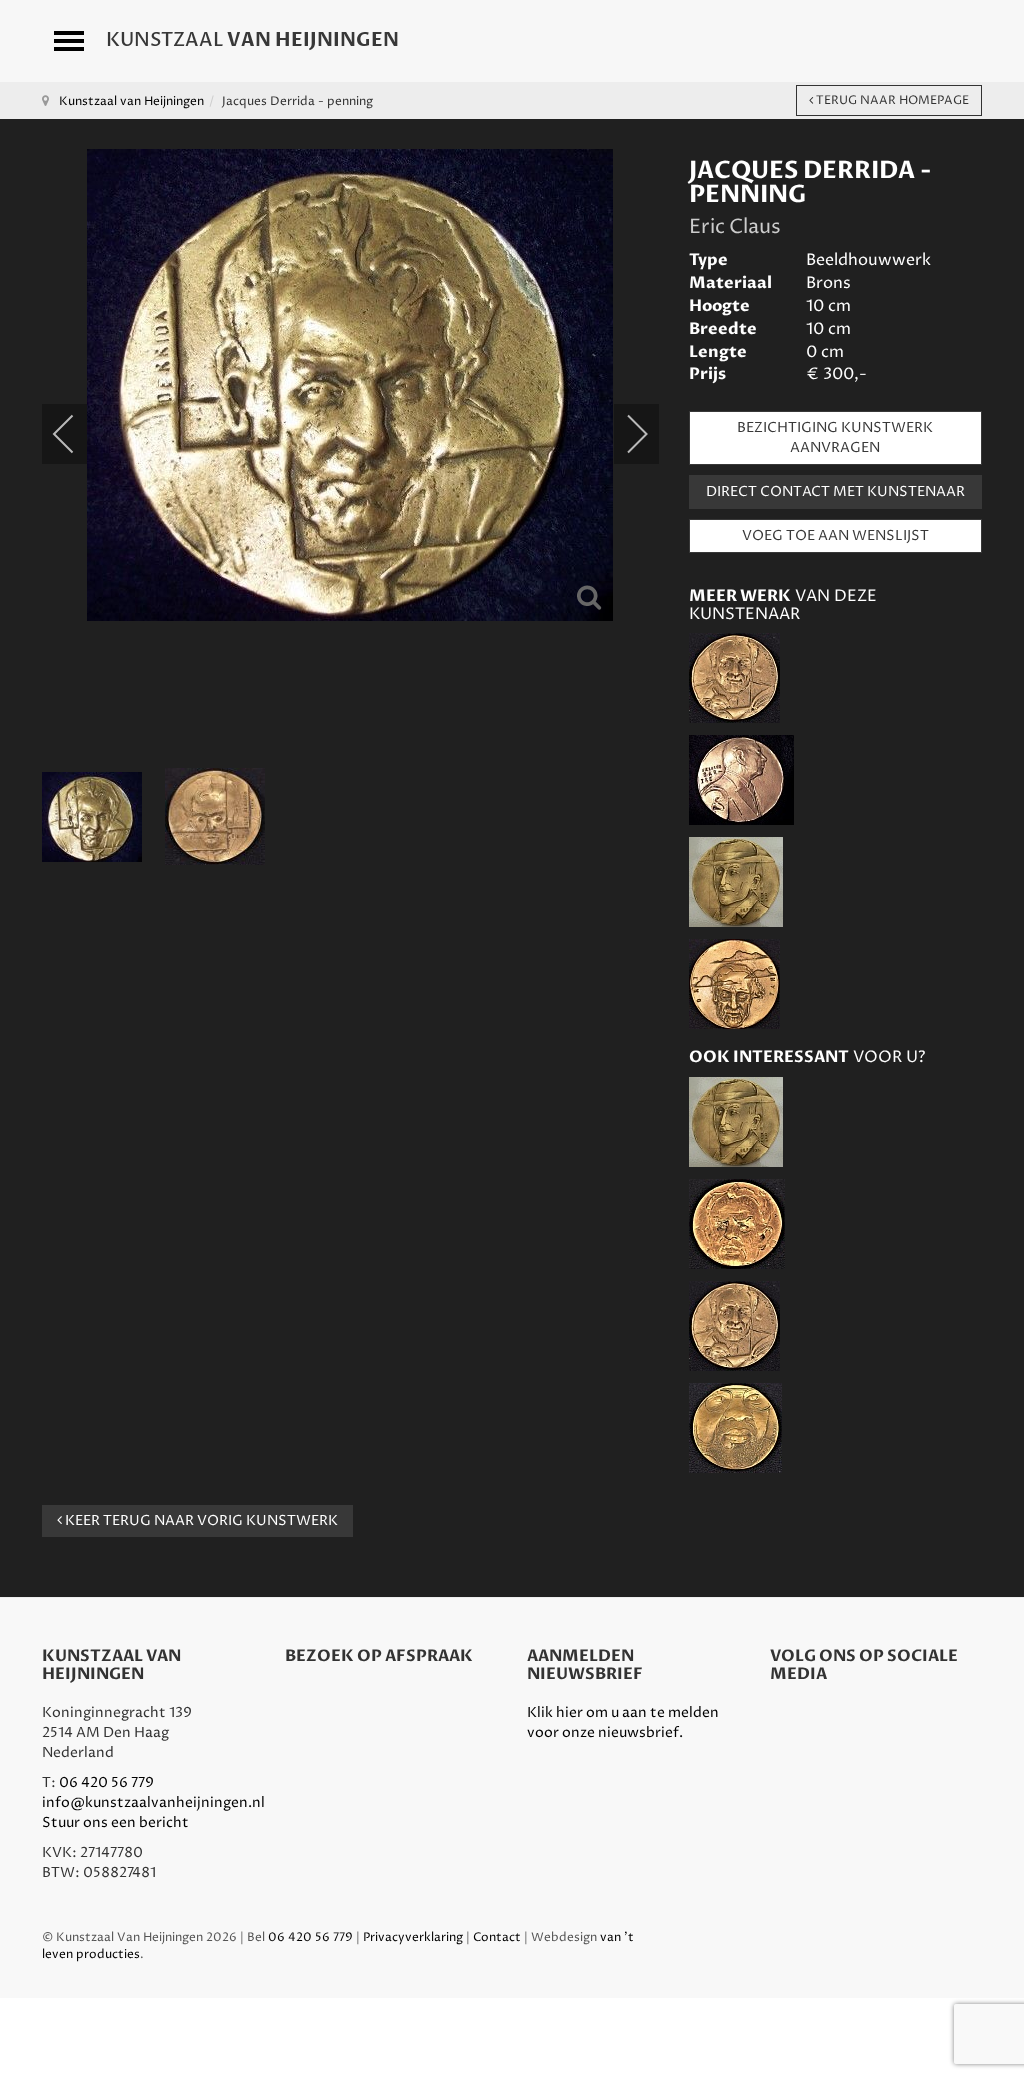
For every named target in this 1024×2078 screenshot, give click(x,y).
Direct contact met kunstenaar (835, 491)
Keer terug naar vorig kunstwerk (200, 1520)
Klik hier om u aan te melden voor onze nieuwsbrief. (623, 1722)
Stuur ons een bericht (115, 1822)
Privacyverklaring (413, 1937)
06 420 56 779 (106, 1782)
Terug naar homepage (891, 100)
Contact (497, 1937)
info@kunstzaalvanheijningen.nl (153, 1802)
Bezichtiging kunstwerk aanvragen (835, 437)
